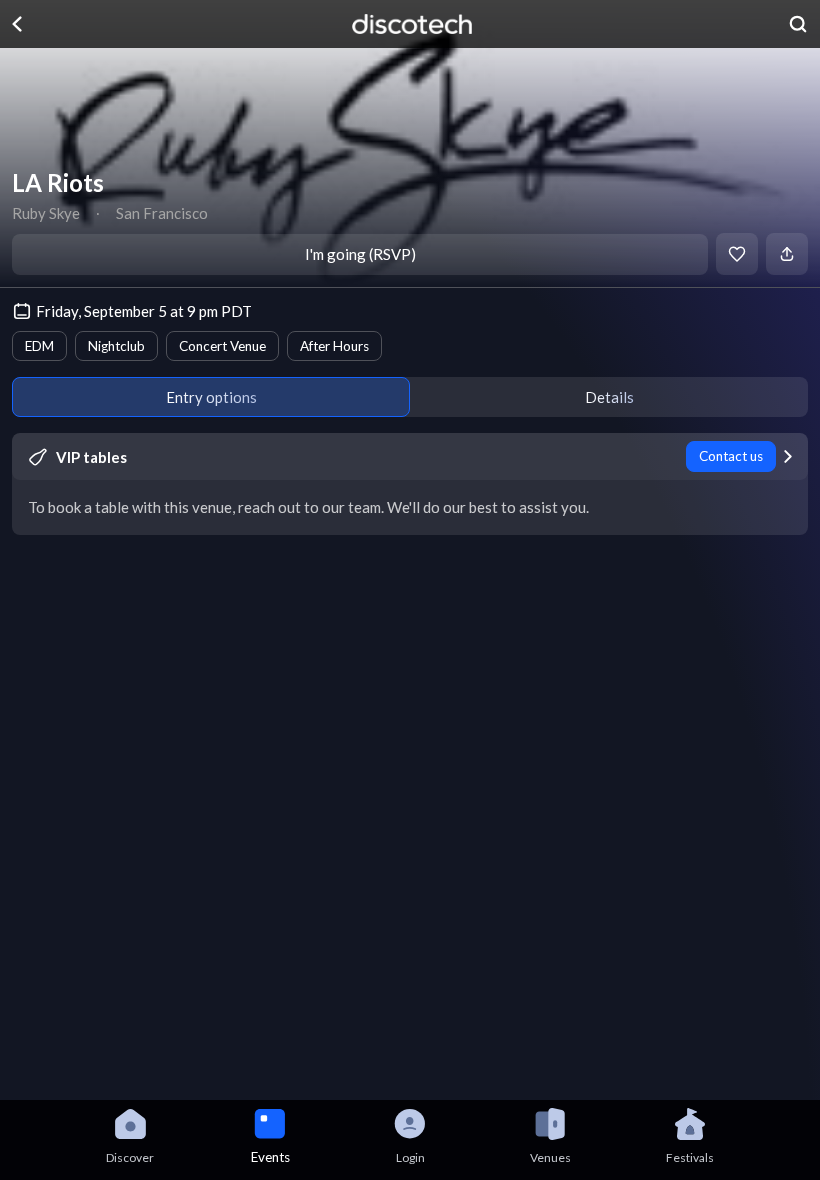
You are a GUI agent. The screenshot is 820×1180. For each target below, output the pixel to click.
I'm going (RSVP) (360, 254)
